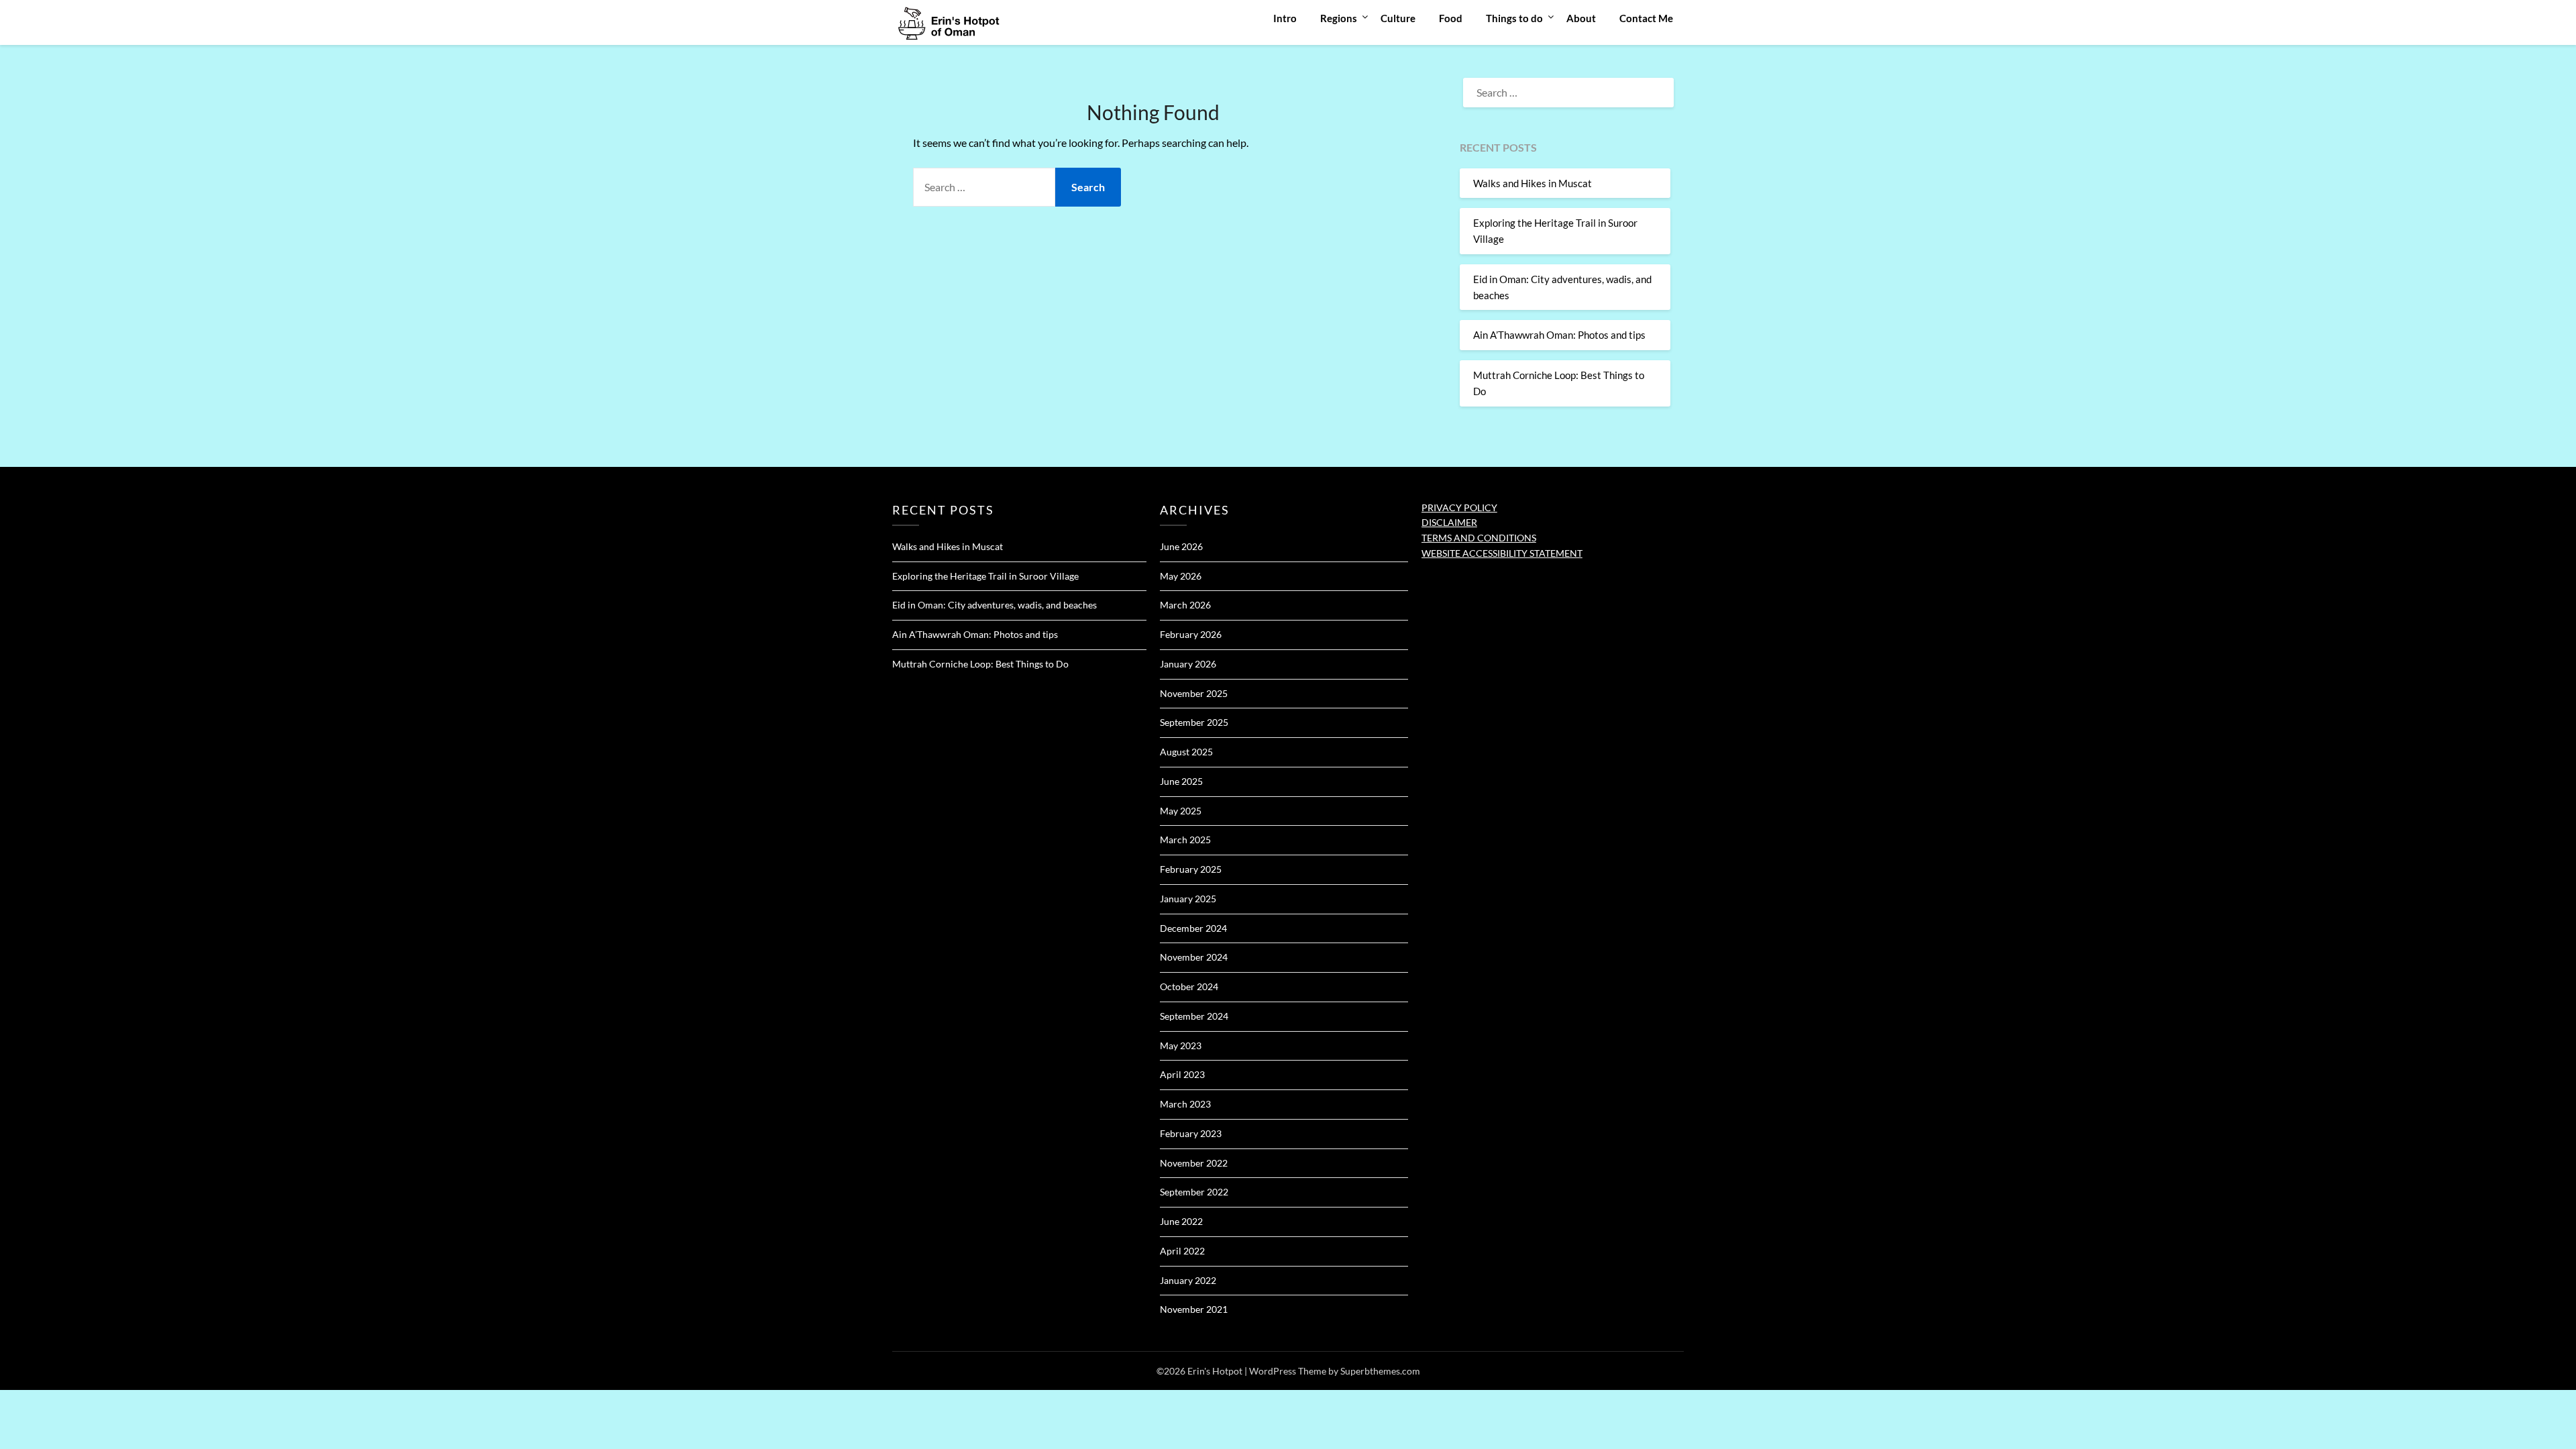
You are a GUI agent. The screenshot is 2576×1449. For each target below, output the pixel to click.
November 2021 (1194, 1309)
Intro (1285, 18)
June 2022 (1181, 1221)
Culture (1398, 18)
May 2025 (1181, 811)
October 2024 (1189, 986)
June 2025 (1181, 781)
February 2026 (1191, 634)
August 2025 (1186, 752)
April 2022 (1182, 1251)
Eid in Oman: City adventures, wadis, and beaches (995, 605)
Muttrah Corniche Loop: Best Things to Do (980, 664)
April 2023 (1182, 1074)
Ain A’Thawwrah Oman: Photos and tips (1559, 335)
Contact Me (1646, 18)
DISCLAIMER (1449, 522)
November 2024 (1194, 957)
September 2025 (1194, 722)
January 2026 (1188, 664)
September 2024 (1194, 1016)
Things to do (1514, 18)
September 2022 (1194, 1192)
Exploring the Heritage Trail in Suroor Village (985, 576)
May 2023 (1181, 1045)
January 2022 (1188, 1280)
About (1581, 18)
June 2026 (1181, 546)
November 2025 (1194, 693)
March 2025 (1185, 840)
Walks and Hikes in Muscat (1533, 183)
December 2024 (1193, 928)
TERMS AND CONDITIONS (1479, 538)
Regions (1339, 18)
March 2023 (1185, 1104)
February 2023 (1191, 1133)
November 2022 (1194, 1163)
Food (1451, 18)
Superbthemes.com (1380, 1371)
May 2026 (1181, 576)
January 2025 (1188, 899)
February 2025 (1191, 869)
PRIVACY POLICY (1459, 507)
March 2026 (1185, 605)
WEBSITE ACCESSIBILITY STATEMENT (1502, 553)
